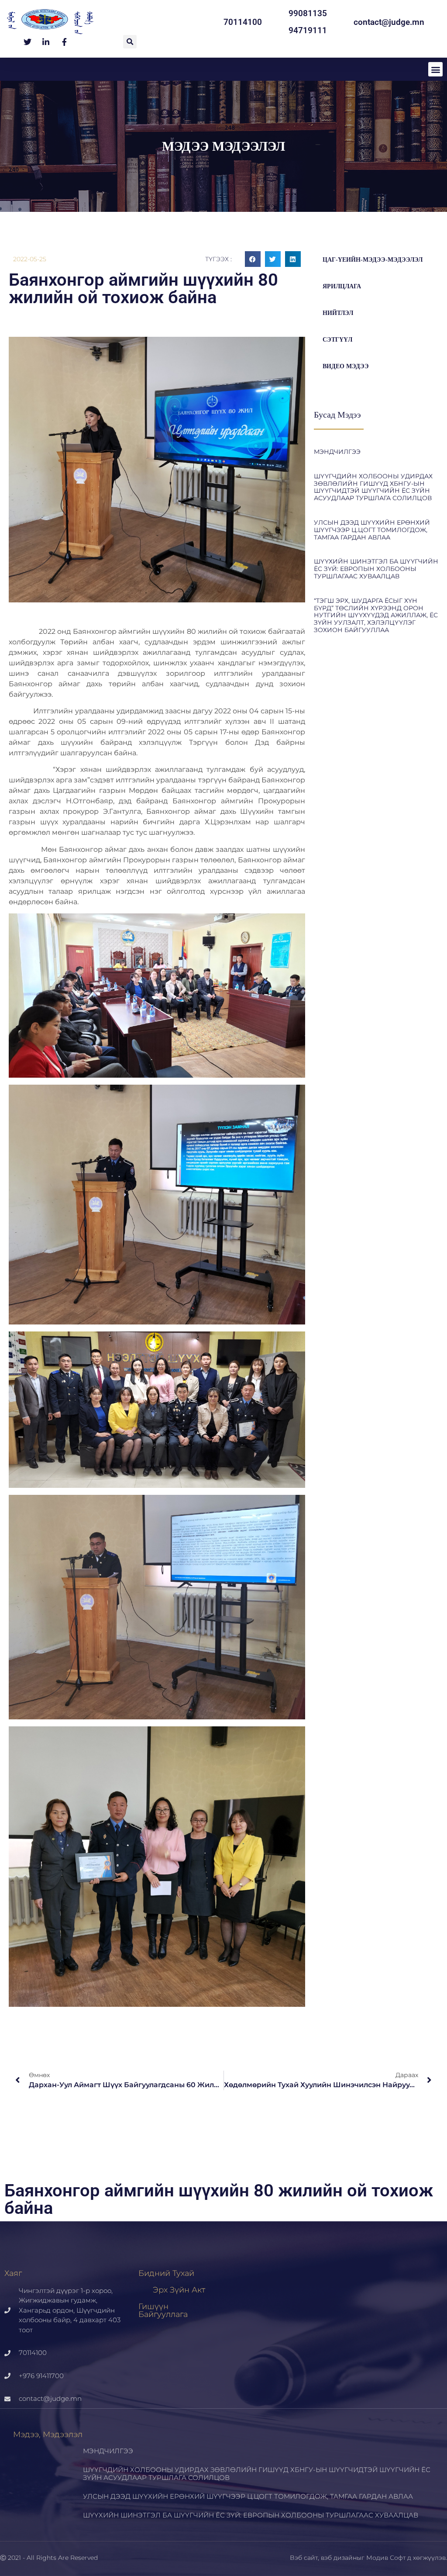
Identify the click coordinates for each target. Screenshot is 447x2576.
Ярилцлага (342, 286)
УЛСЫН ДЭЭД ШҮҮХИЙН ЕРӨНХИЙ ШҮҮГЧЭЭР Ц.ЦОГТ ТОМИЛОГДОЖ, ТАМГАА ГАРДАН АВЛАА (372, 530)
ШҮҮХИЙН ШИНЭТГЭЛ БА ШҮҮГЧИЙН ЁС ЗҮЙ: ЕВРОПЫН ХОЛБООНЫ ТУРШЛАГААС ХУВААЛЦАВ (376, 569)
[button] (130, 42)
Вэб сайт (304, 2558)
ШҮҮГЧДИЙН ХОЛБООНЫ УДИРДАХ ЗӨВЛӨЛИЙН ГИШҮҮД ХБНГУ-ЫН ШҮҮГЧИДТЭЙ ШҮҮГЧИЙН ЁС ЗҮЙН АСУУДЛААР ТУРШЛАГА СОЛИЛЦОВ (373, 487)
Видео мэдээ (346, 366)
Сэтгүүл (337, 340)
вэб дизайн (339, 2558)
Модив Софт (386, 2558)
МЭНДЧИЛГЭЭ (337, 452)
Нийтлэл (338, 313)
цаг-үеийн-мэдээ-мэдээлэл (373, 260)
